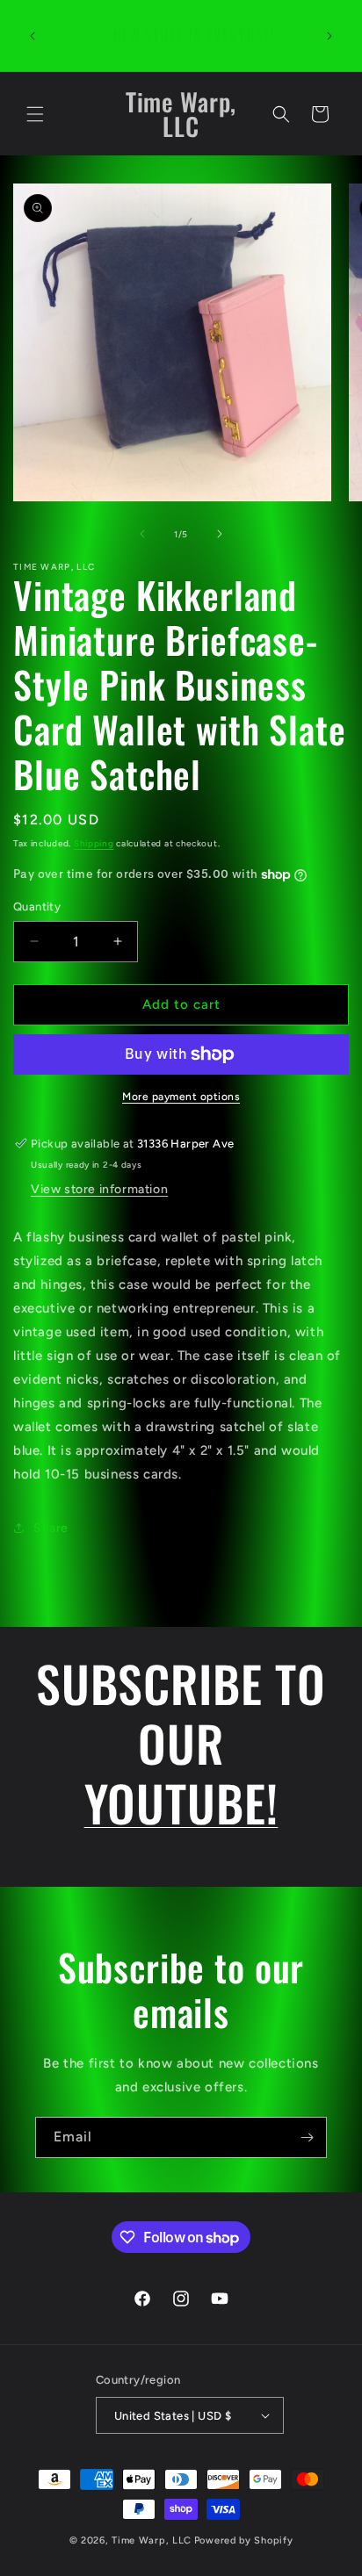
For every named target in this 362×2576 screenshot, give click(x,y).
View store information (99, 1189)
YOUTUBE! (181, 1802)
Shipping (94, 843)
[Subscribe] (307, 2137)
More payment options (181, 1097)
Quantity (37, 907)
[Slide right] (220, 534)
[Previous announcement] (33, 36)
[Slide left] (142, 534)
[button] (35, 114)
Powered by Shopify (244, 2540)
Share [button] (51, 1528)
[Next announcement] (329, 36)
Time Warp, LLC (152, 2540)
